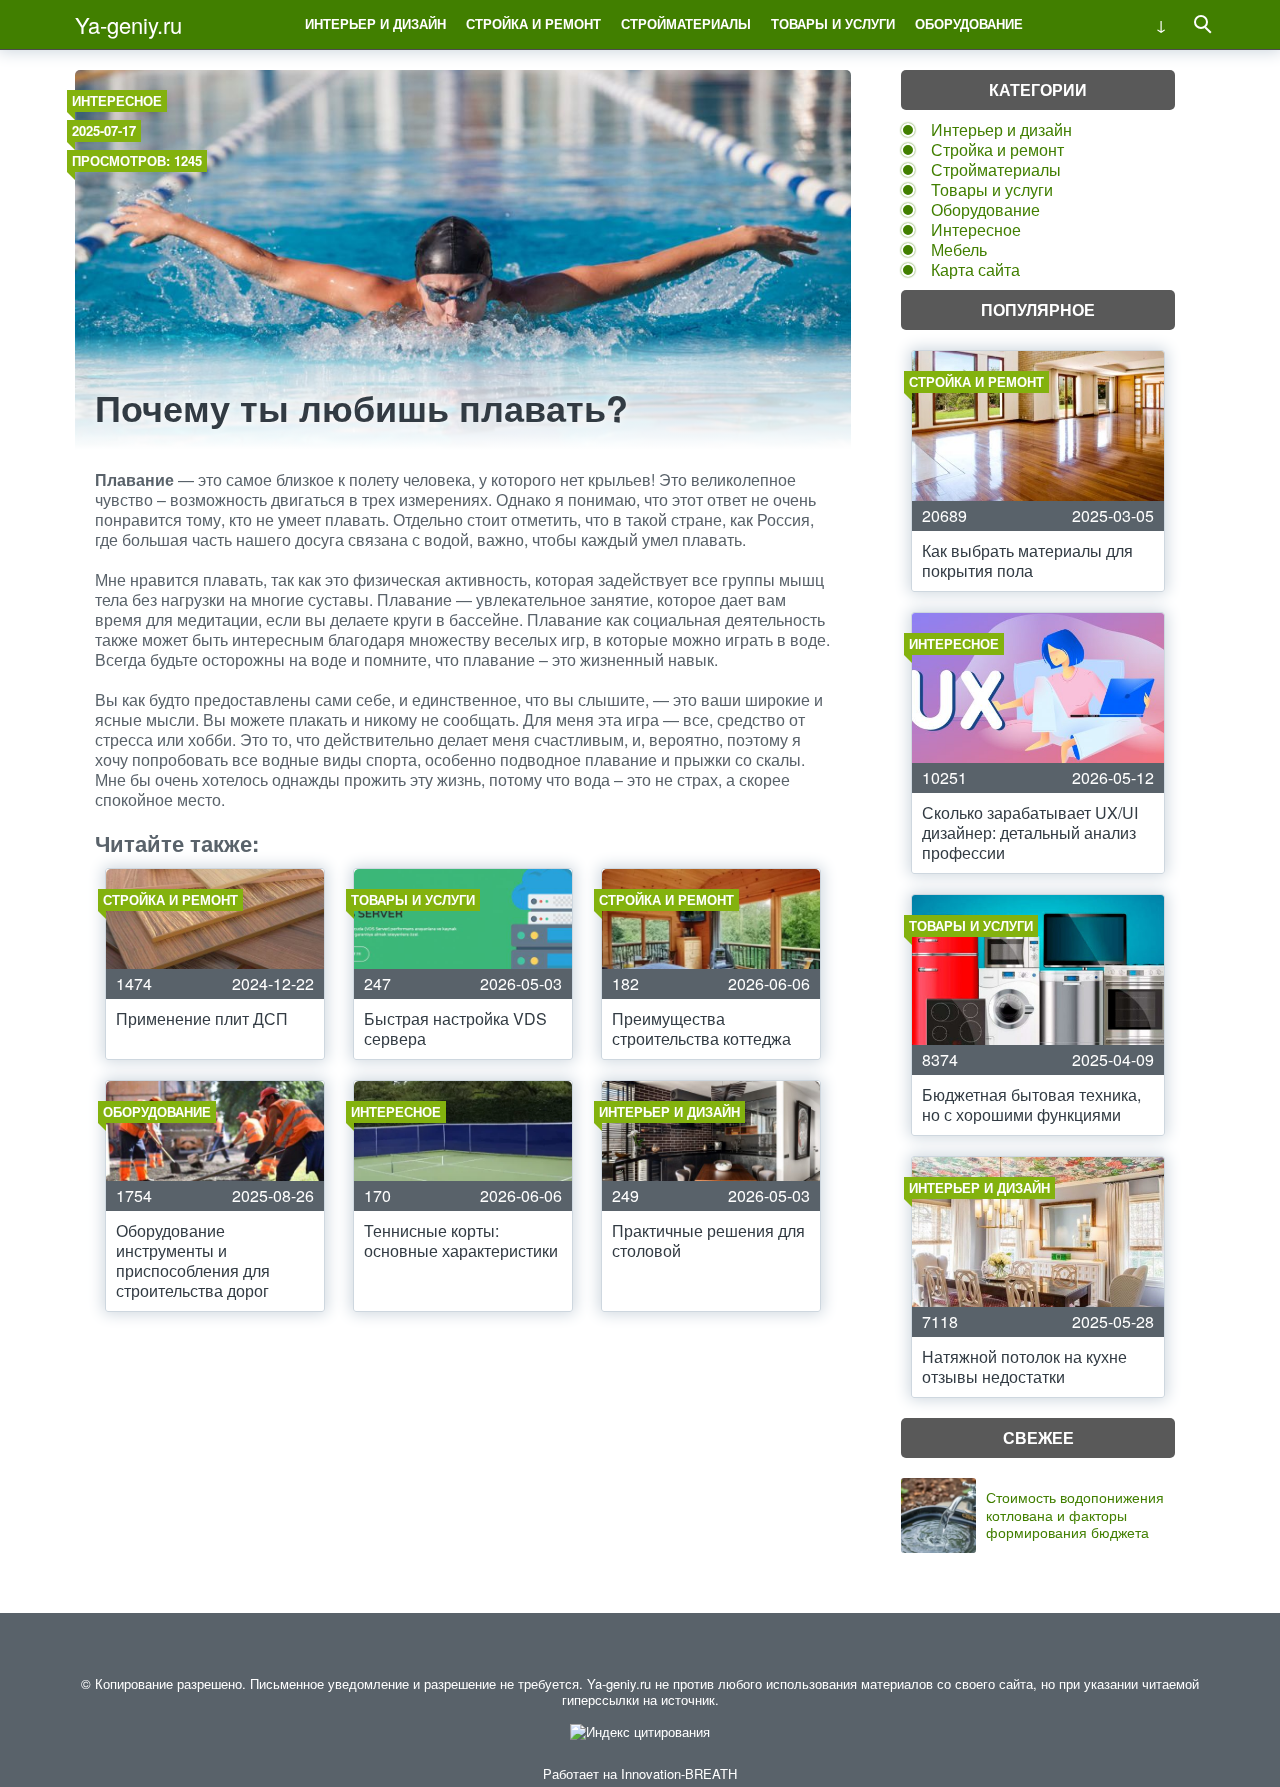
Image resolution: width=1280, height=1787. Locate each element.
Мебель (959, 249)
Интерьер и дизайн (375, 23)
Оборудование (969, 23)
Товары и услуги (833, 23)
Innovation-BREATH (679, 1773)
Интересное (117, 100)
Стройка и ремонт (533, 23)
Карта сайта (975, 269)
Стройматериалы (686, 23)
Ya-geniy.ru (128, 24)
